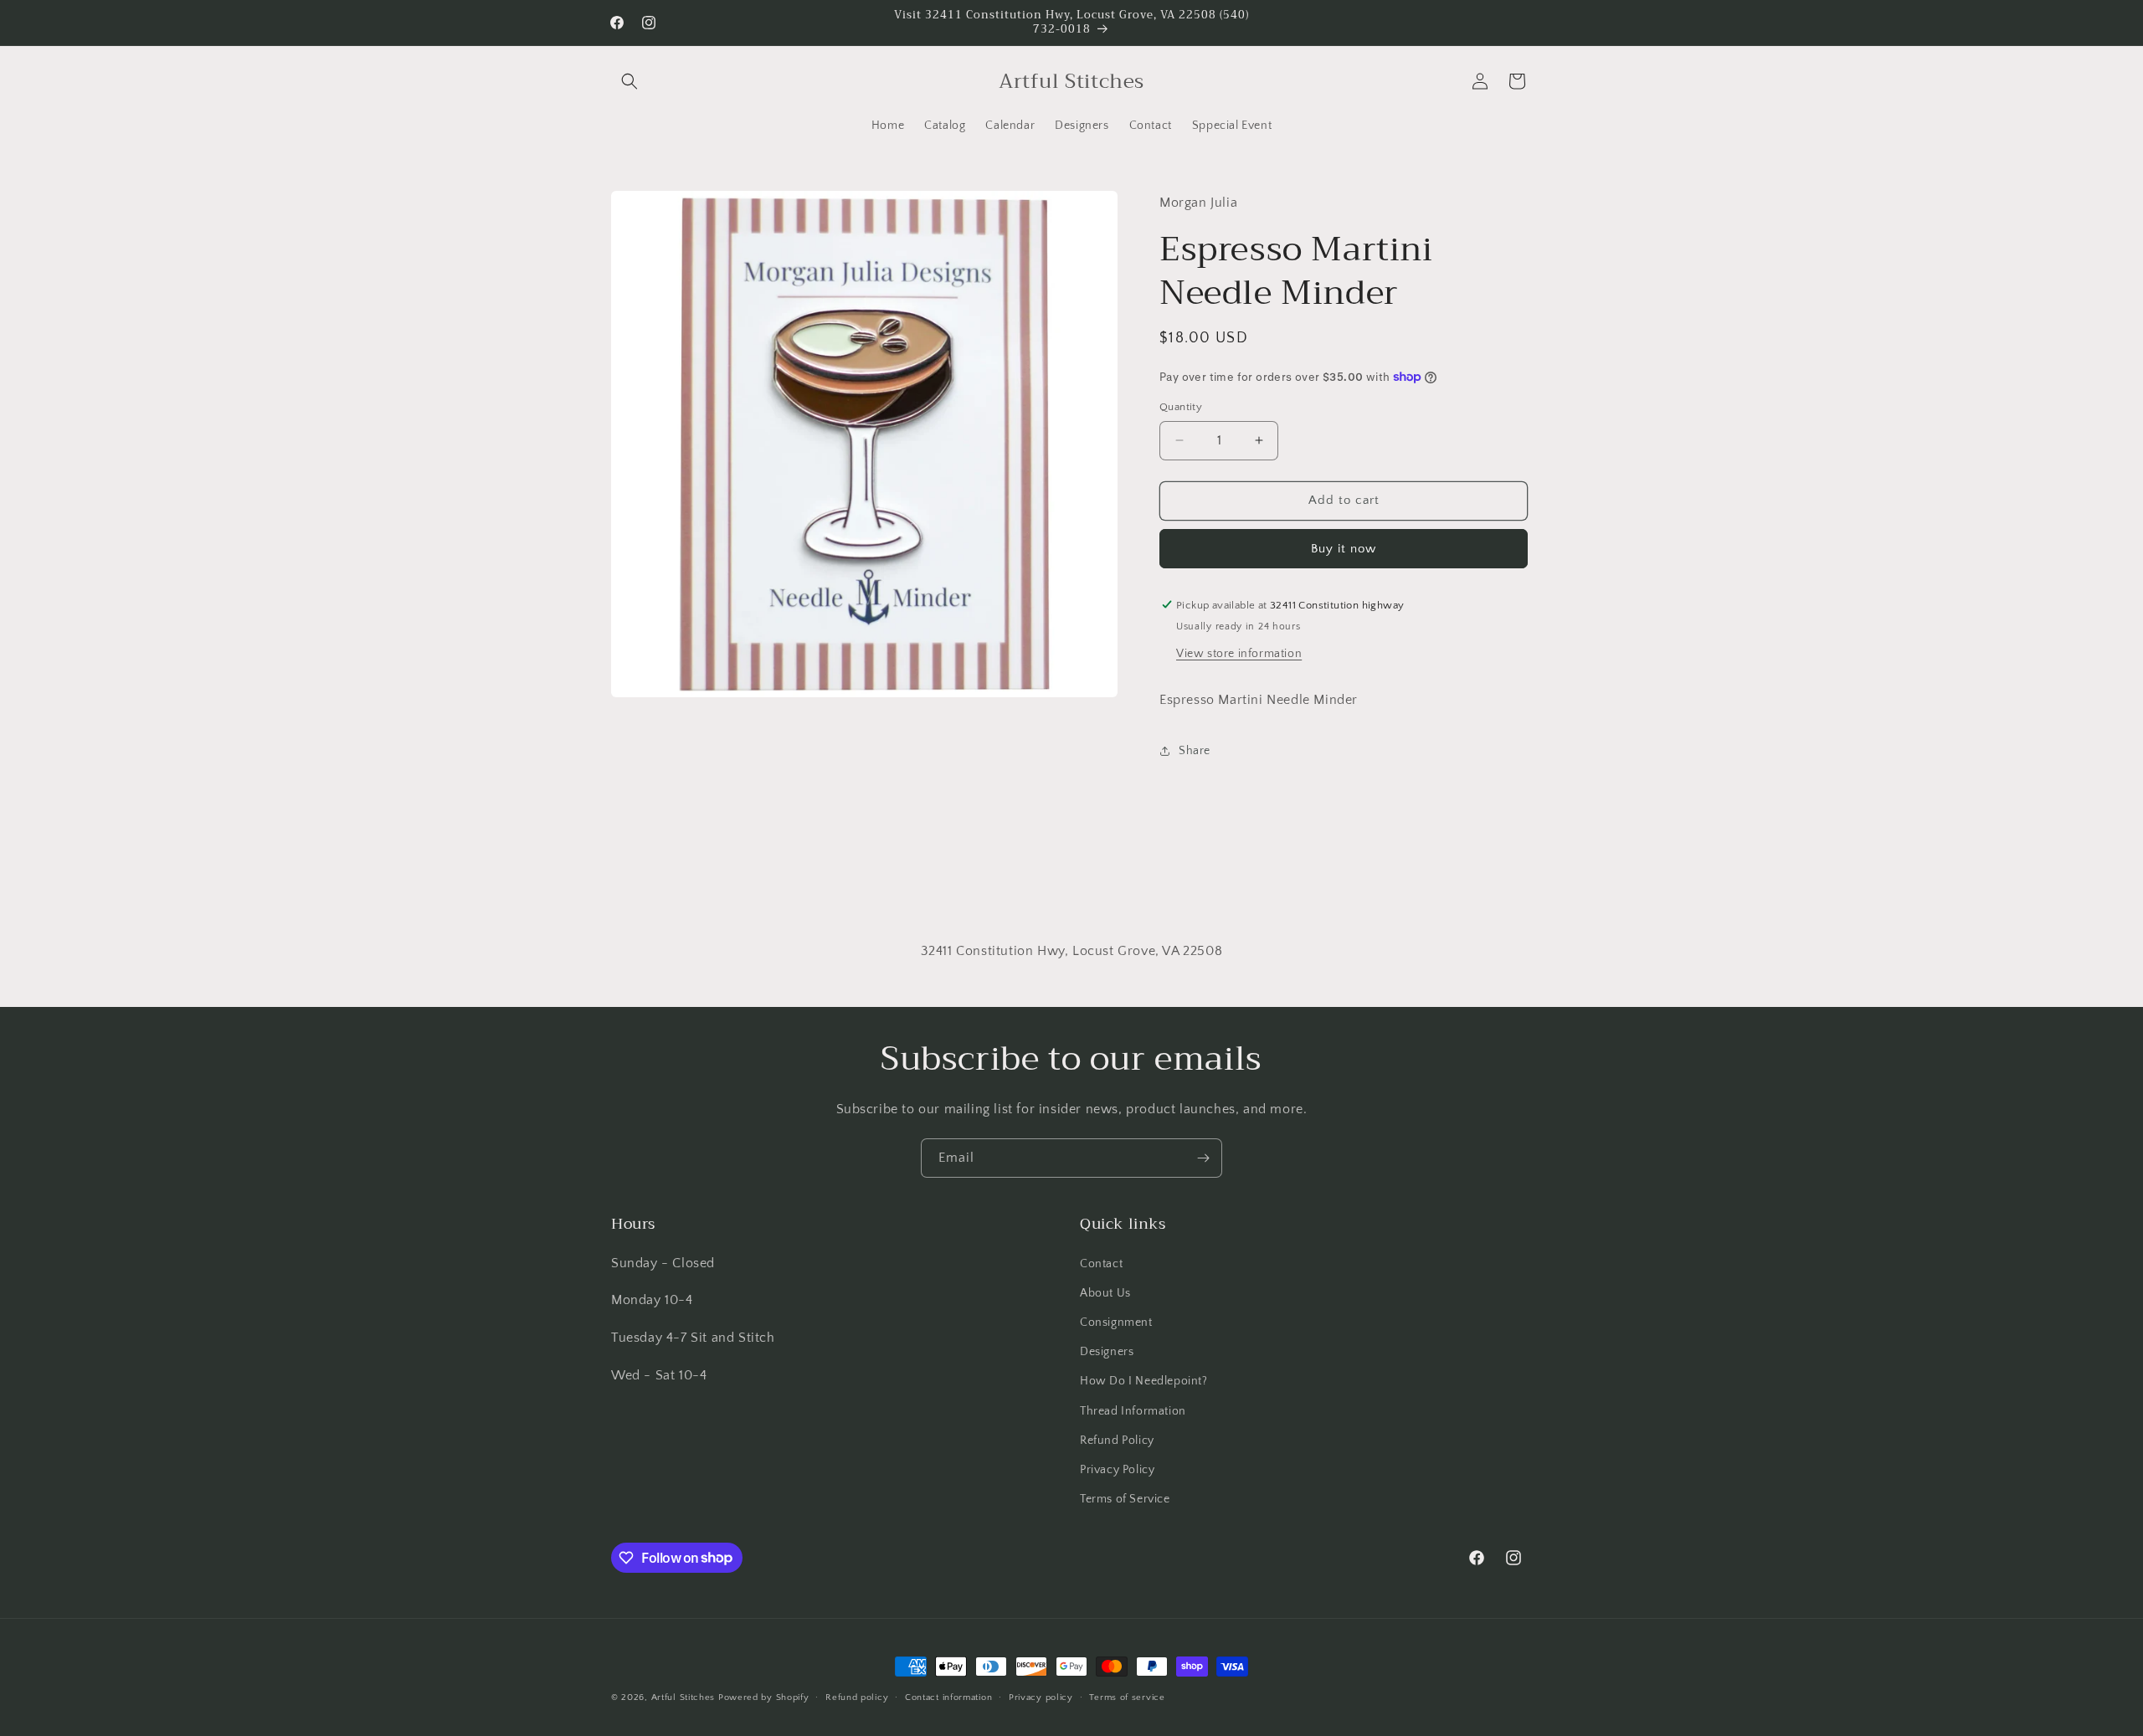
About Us (1105, 1292)
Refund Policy (1117, 1440)
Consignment (1116, 1322)
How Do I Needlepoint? (1144, 1381)
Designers (1107, 1351)
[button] (630, 81)
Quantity (1181, 407)
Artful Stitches (683, 1697)
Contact (1101, 1263)
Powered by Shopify (764, 1697)
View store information (1239, 653)
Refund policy (857, 1697)
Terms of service (1127, 1697)
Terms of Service (1125, 1498)
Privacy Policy (1117, 1469)
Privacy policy (1041, 1697)
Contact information (948, 1697)
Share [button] (1195, 750)
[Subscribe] (1203, 1158)
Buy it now (1344, 548)
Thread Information (1133, 1410)
